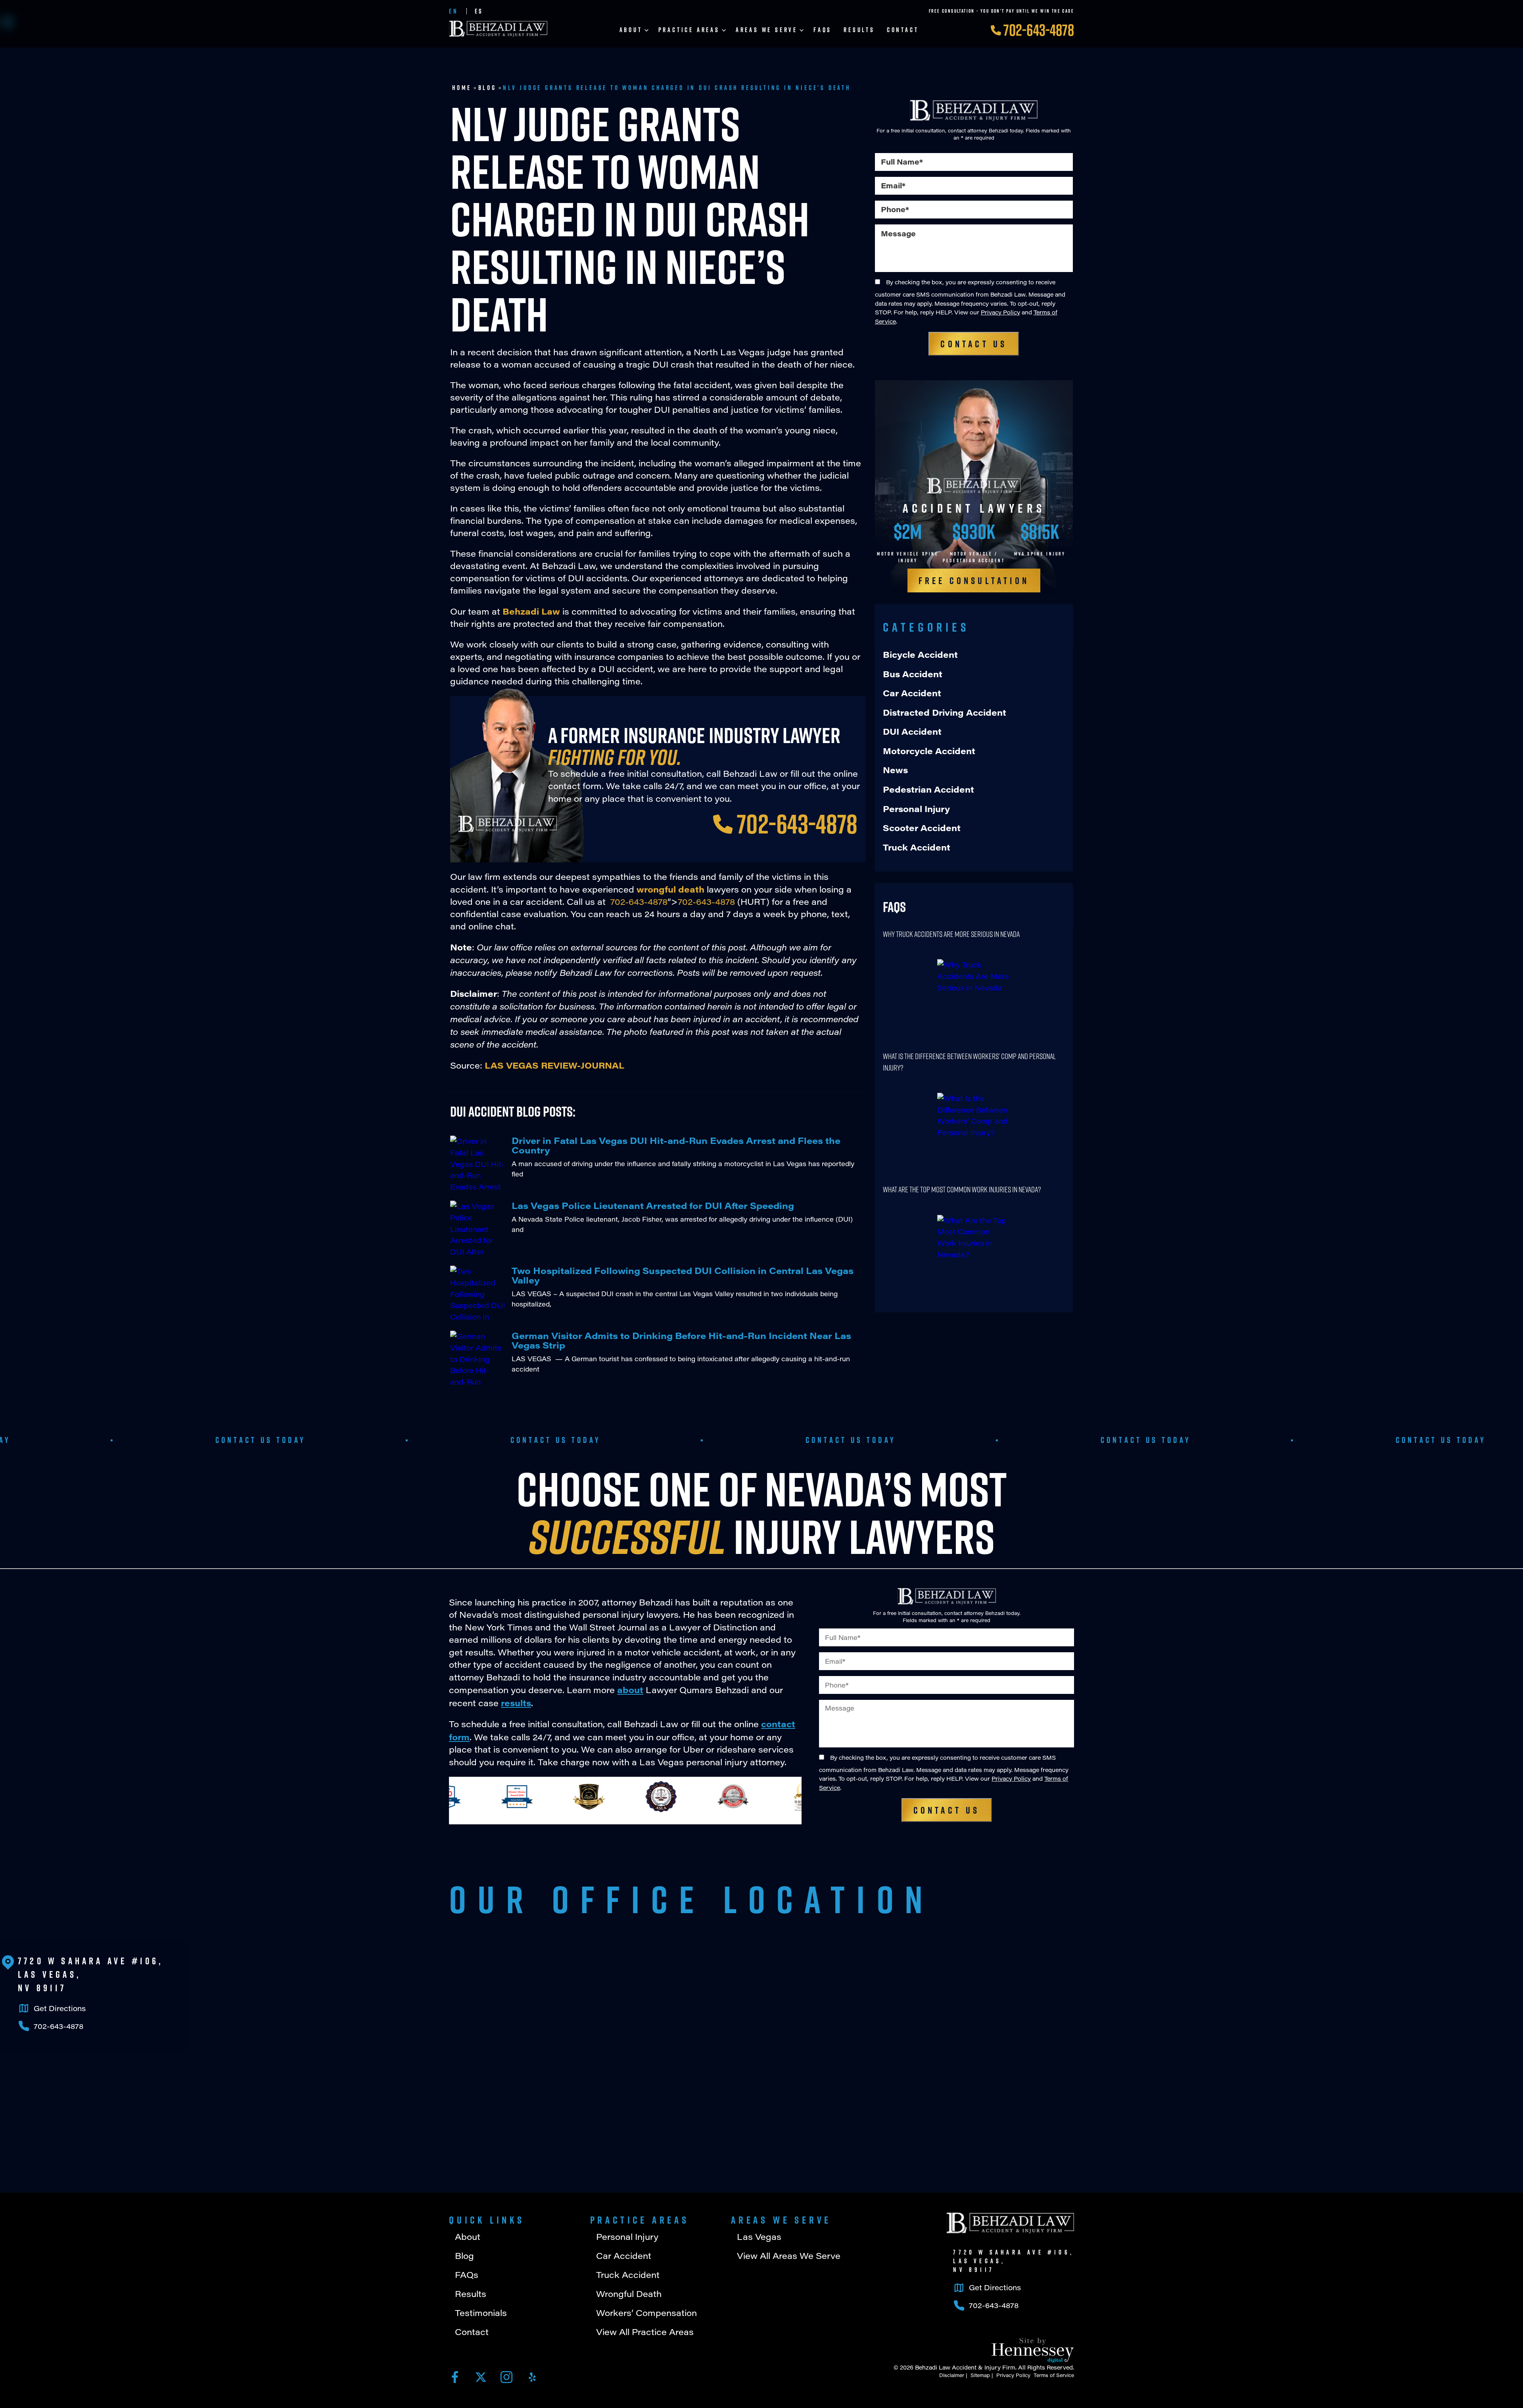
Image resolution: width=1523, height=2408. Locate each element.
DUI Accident (912, 731)
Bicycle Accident (920, 654)
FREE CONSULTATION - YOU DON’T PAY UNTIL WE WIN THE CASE (1001, 11)
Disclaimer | (952, 2375)
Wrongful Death (629, 2294)
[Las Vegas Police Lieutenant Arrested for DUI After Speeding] (478, 1228)
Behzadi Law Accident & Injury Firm (965, 2367)
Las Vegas (759, 2237)
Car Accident (912, 693)
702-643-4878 (1039, 30)
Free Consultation (974, 580)
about (630, 1690)
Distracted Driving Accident (945, 712)
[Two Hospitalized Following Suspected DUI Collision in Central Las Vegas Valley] (478, 1293)
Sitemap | (980, 2375)
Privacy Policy (1000, 312)
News (895, 770)
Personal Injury (916, 809)
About (631, 30)
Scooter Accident (922, 828)
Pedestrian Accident (928, 789)
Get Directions (60, 2008)
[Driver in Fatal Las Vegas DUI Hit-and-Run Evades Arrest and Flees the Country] (478, 1163)
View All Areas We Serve (789, 2256)
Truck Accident (917, 847)
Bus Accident (913, 674)
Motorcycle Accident (929, 751)
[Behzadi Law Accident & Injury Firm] (1010, 2223)
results (516, 1703)
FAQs (823, 30)
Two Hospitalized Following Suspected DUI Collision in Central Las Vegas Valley (683, 1275)
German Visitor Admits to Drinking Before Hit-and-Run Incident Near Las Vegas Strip (681, 1340)
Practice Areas (689, 30)
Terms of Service (1052, 2375)
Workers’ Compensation (646, 2313)
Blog (487, 88)
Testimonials (481, 2313)
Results (859, 30)
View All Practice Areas (645, 2332)
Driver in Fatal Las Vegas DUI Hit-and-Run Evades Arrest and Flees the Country (676, 1145)
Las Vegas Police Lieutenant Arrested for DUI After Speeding (653, 1205)
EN (454, 11)
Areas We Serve (767, 30)
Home (462, 88)
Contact (903, 30)
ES (479, 11)
